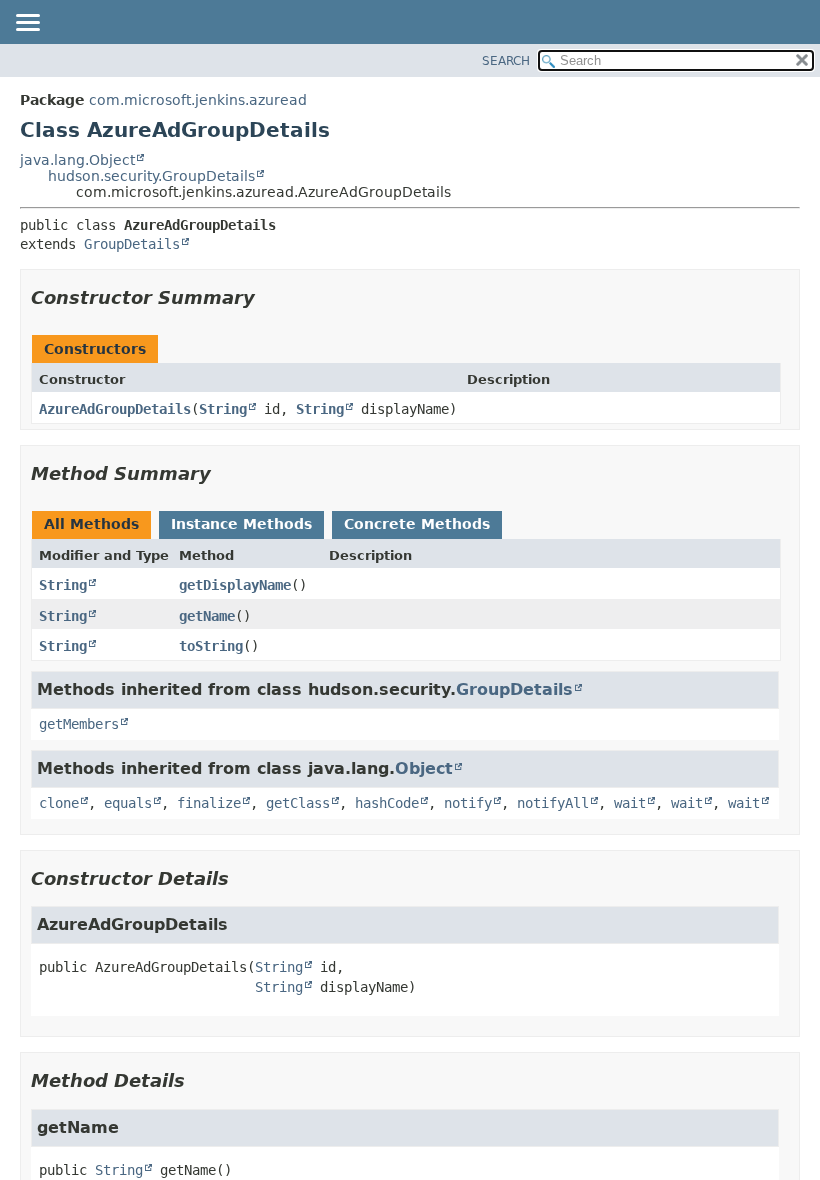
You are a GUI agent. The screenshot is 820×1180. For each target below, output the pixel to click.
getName (207, 616)
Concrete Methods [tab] (417, 524)
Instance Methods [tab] (241, 524)
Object (424, 768)
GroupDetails (132, 244)
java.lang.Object (77, 160)
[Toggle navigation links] (27, 24)
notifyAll (553, 803)
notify (468, 803)
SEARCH (506, 61)
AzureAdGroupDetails (115, 409)
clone (59, 803)
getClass (298, 803)
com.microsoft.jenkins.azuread (198, 100)
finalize (209, 803)
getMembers (79, 724)
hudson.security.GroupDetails (151, 176)
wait (630, 803)
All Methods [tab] (91, 524)
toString (211, 646)
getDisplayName (235, 585)
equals (128, 803)
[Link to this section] (269, 297)
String (223, 409)
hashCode (387, 803)
